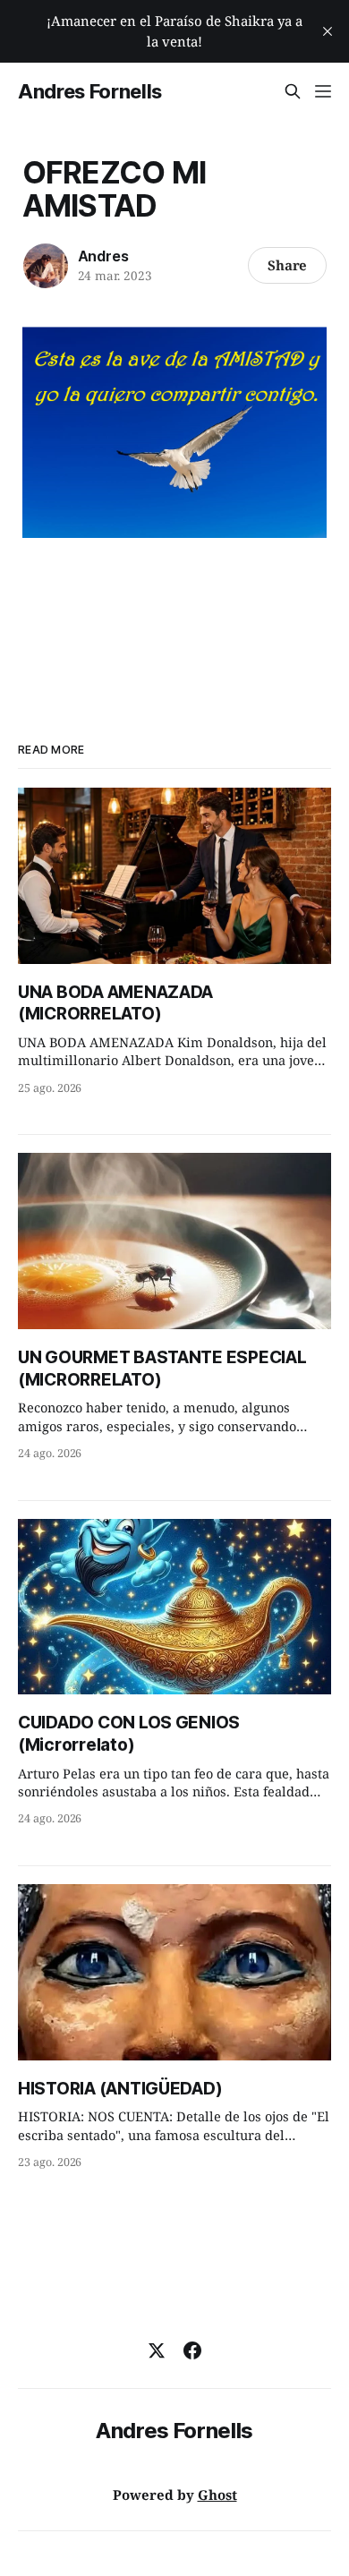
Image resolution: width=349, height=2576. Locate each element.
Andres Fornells (90, 91)
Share (288, 265)
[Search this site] (293, 91)
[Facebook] (192, 2350)
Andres (103, 256)
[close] (328, 31)
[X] (157, 2350)
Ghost (217, 2495)
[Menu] (323, 91)
